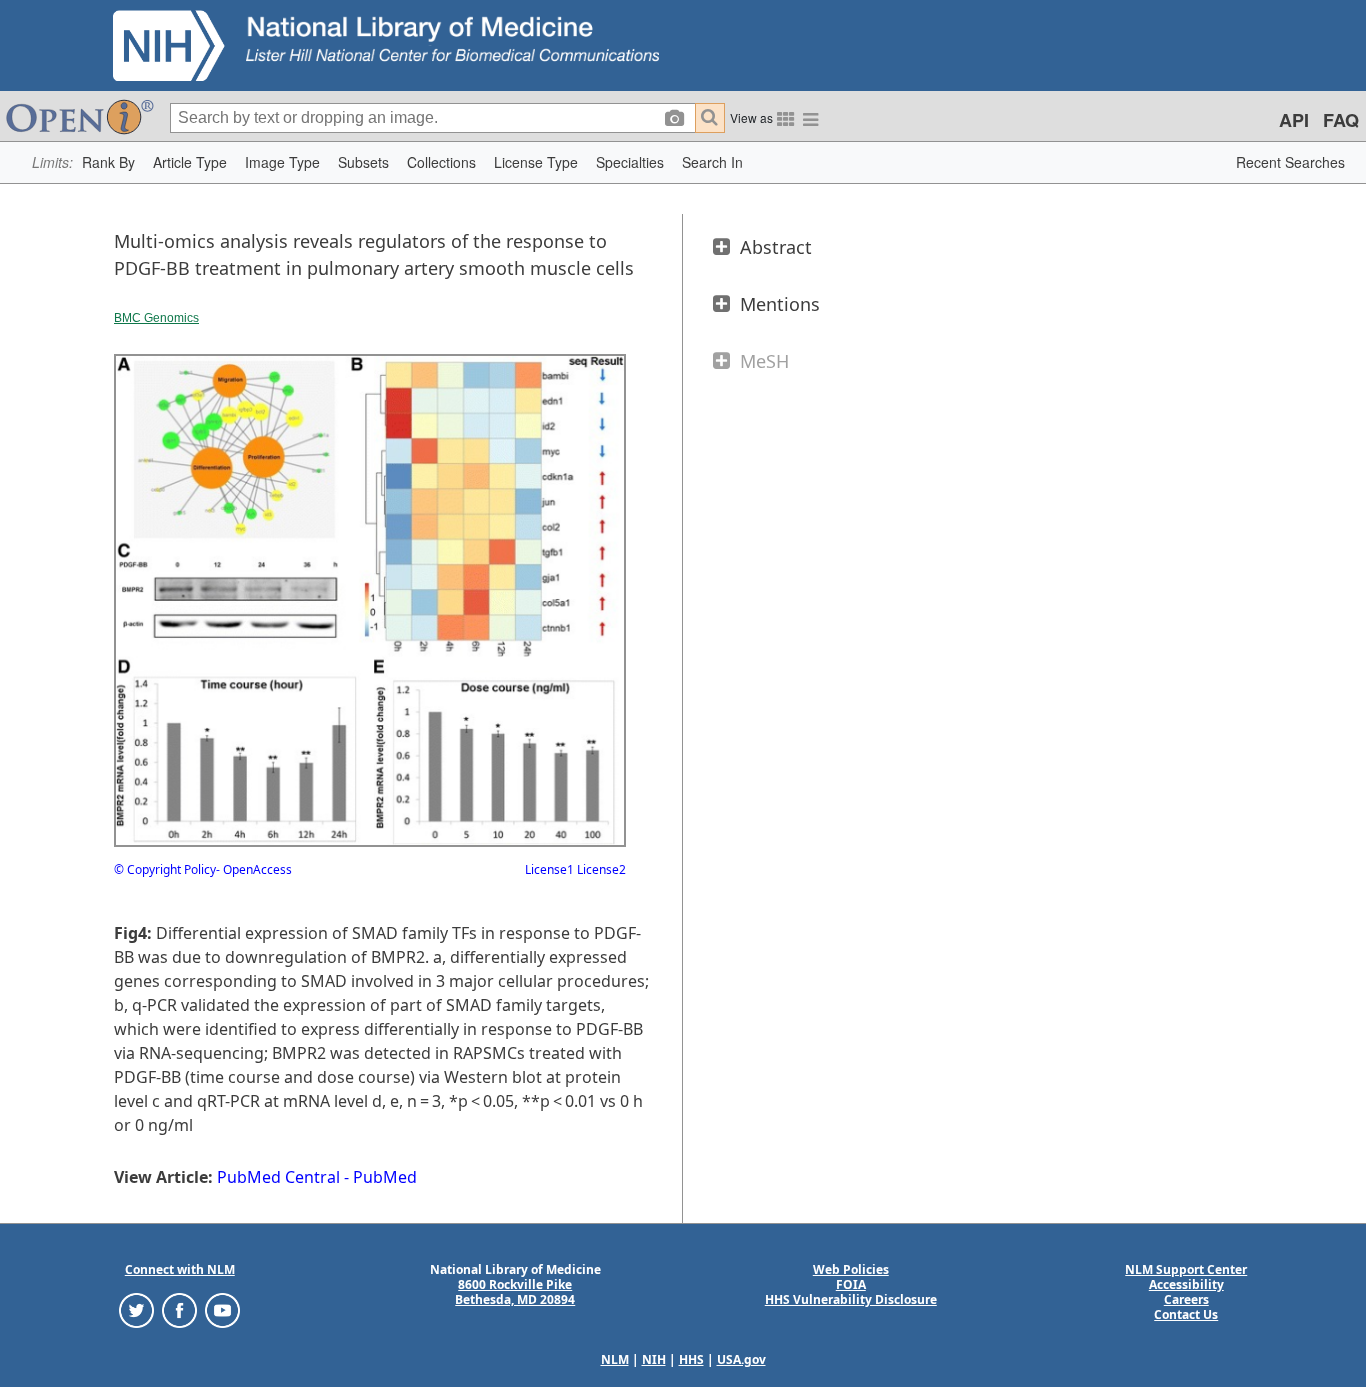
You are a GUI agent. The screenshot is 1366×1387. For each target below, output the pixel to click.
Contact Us (1186, 1314)
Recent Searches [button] (1290, 162)
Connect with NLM (180, 1269)
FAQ (1341, 120)
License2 (600, 869)
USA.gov (741, 1359)
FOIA (851, 1284)
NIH (654, 1359)
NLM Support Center (1186, 1269)
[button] (108, 162)
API (1294, 120)
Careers (1186, 1299)
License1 (549, 869)
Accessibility (1186, 1284)
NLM (615, 1359)
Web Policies (851, 1269)
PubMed (385, 1177)
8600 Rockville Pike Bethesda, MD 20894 (515, 1292)
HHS (691, 1359)
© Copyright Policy (165, 869)
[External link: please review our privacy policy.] (136, 1309)
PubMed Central (278, 1177)
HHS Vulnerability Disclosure (851, 1299)
